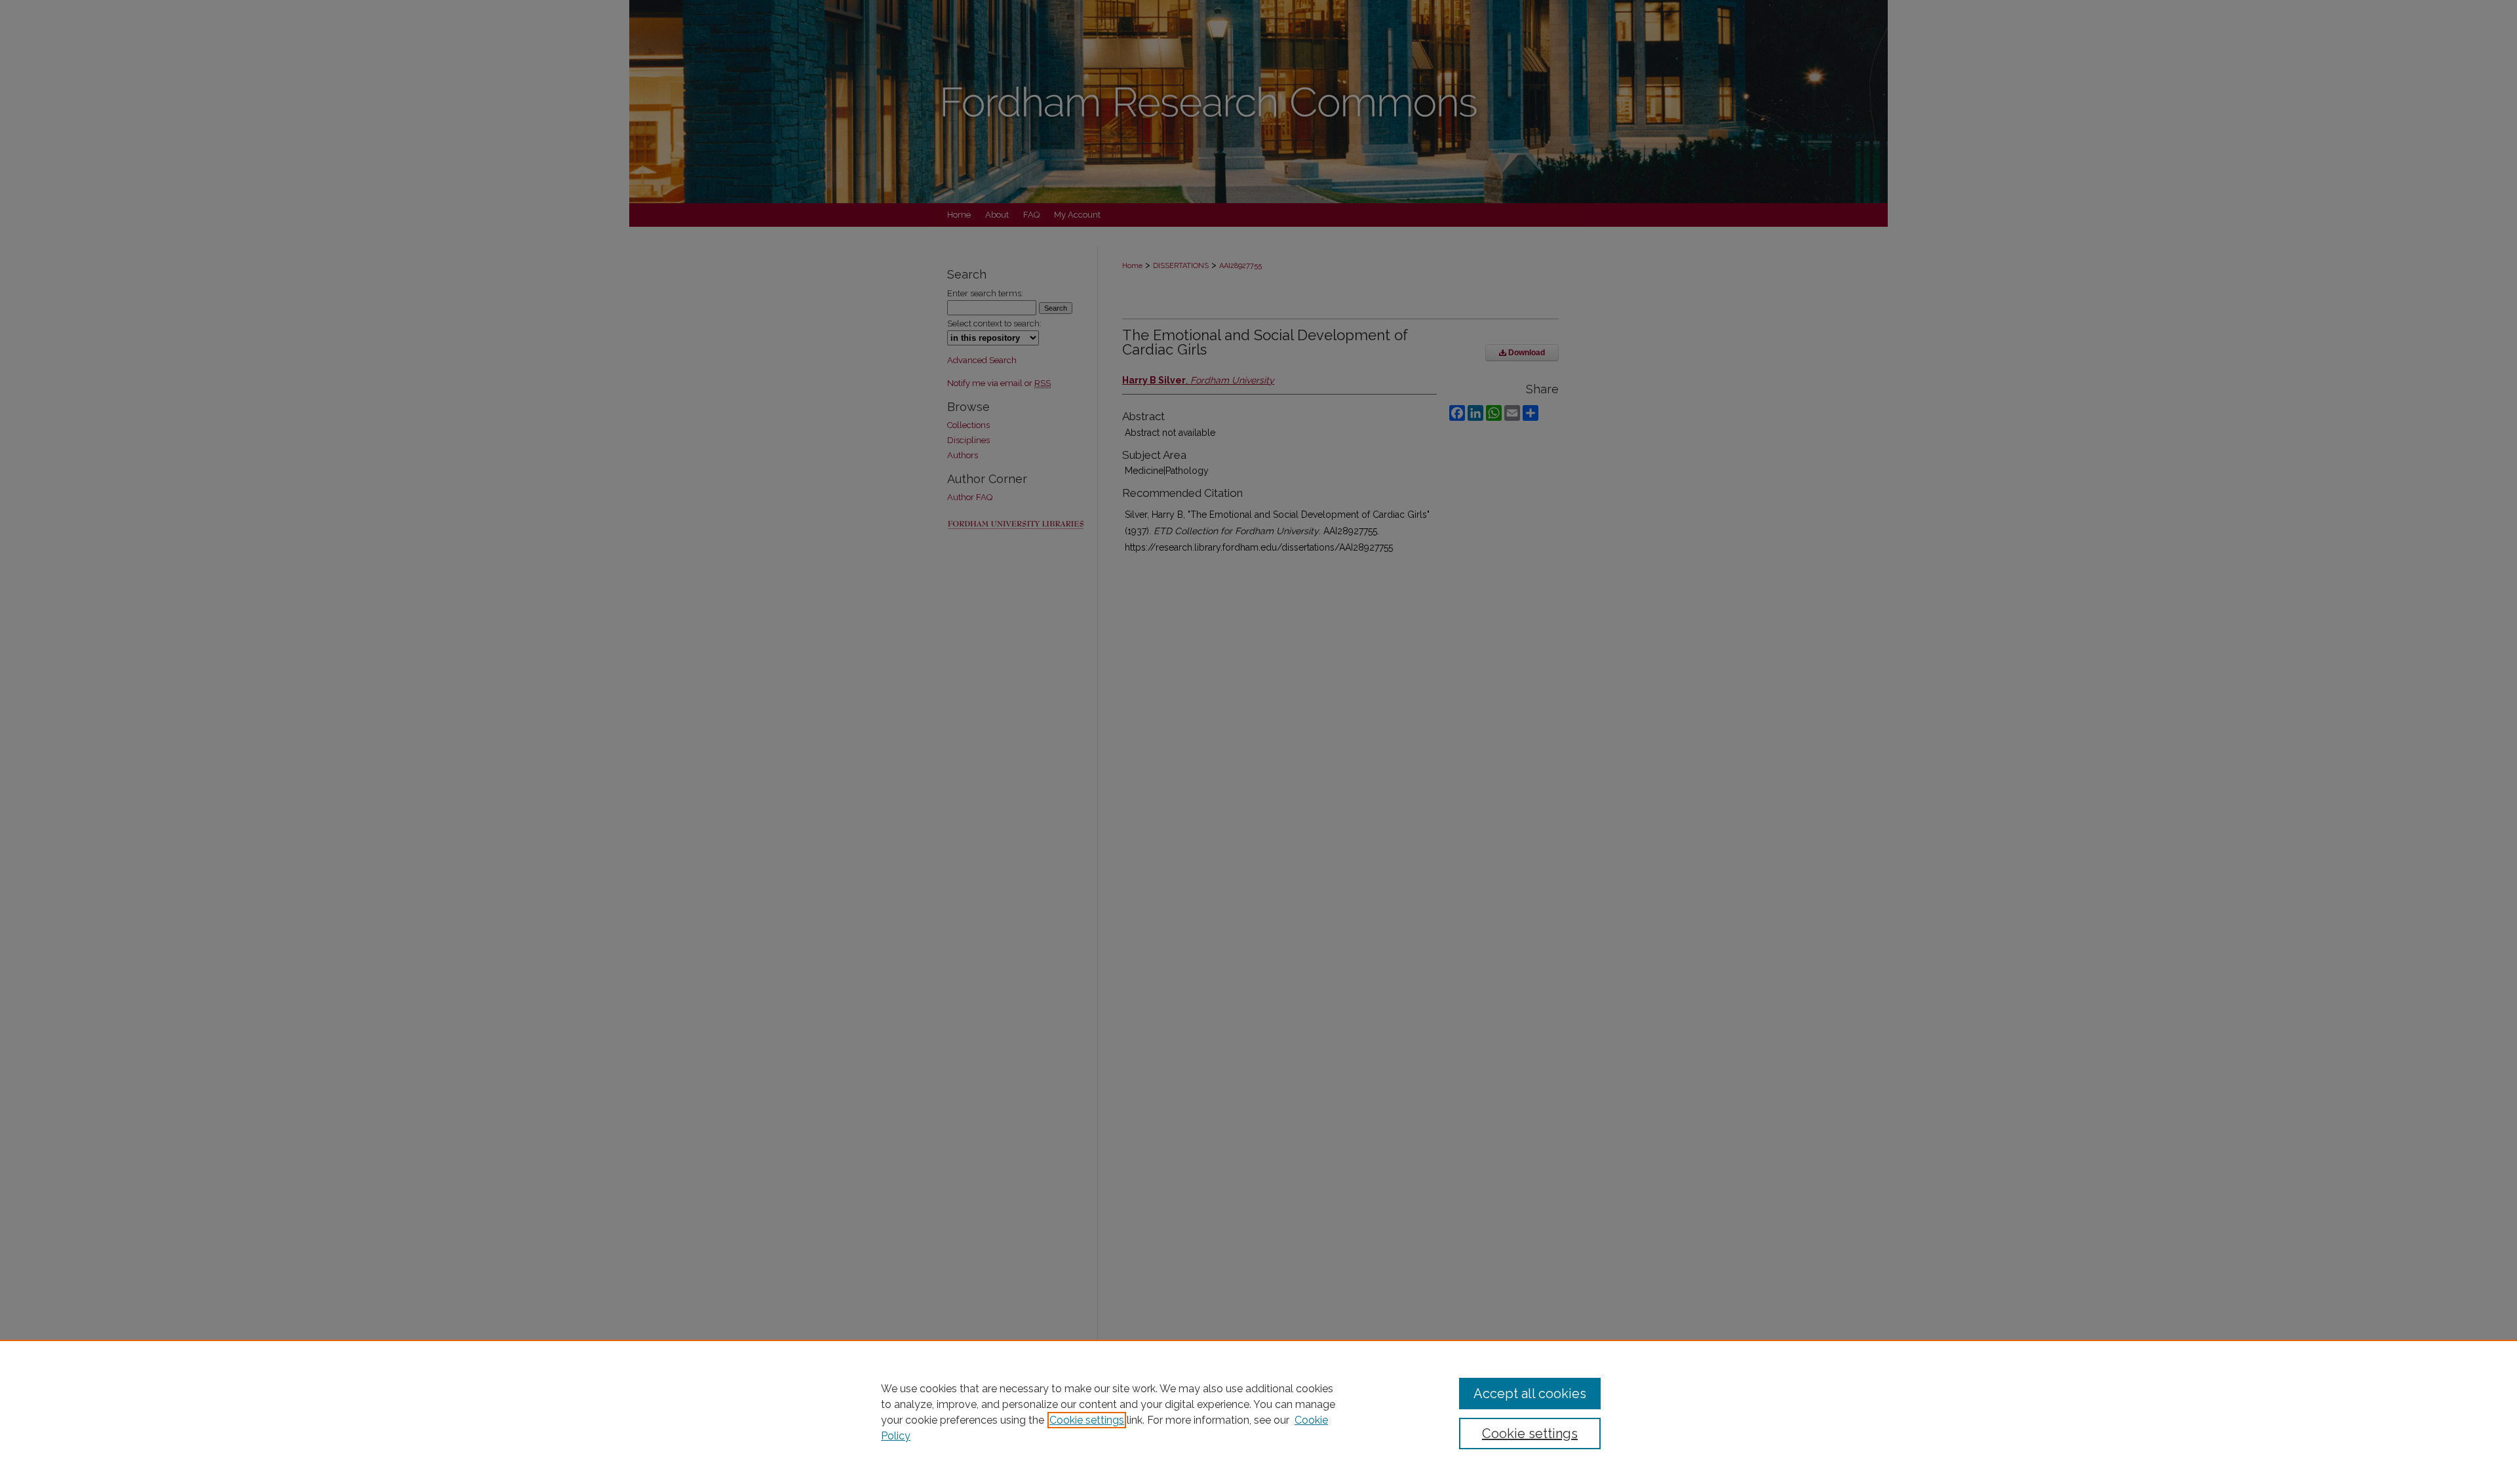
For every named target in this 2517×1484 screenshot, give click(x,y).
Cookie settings (1087, 1420)
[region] (1258, 1412)
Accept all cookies (1530, 1394)
